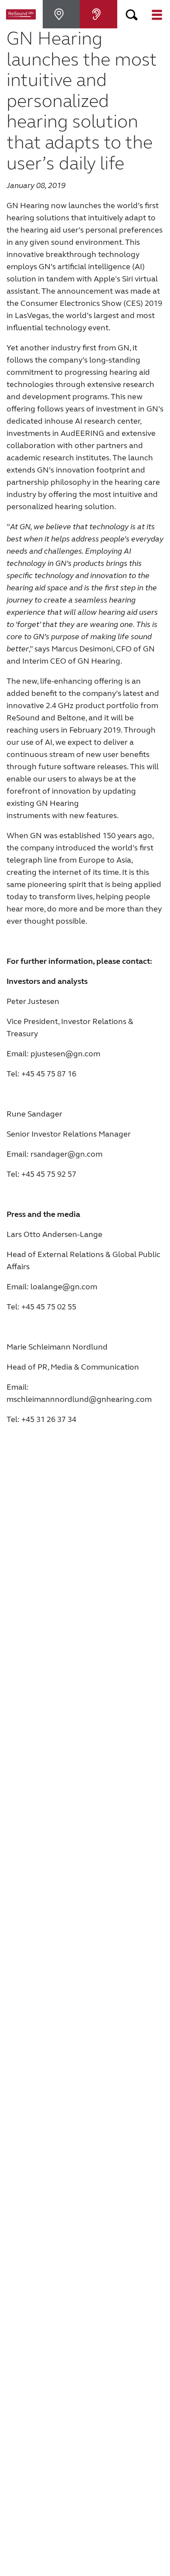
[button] (132, 14)
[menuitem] (61, 14)
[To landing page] (21, 14)
